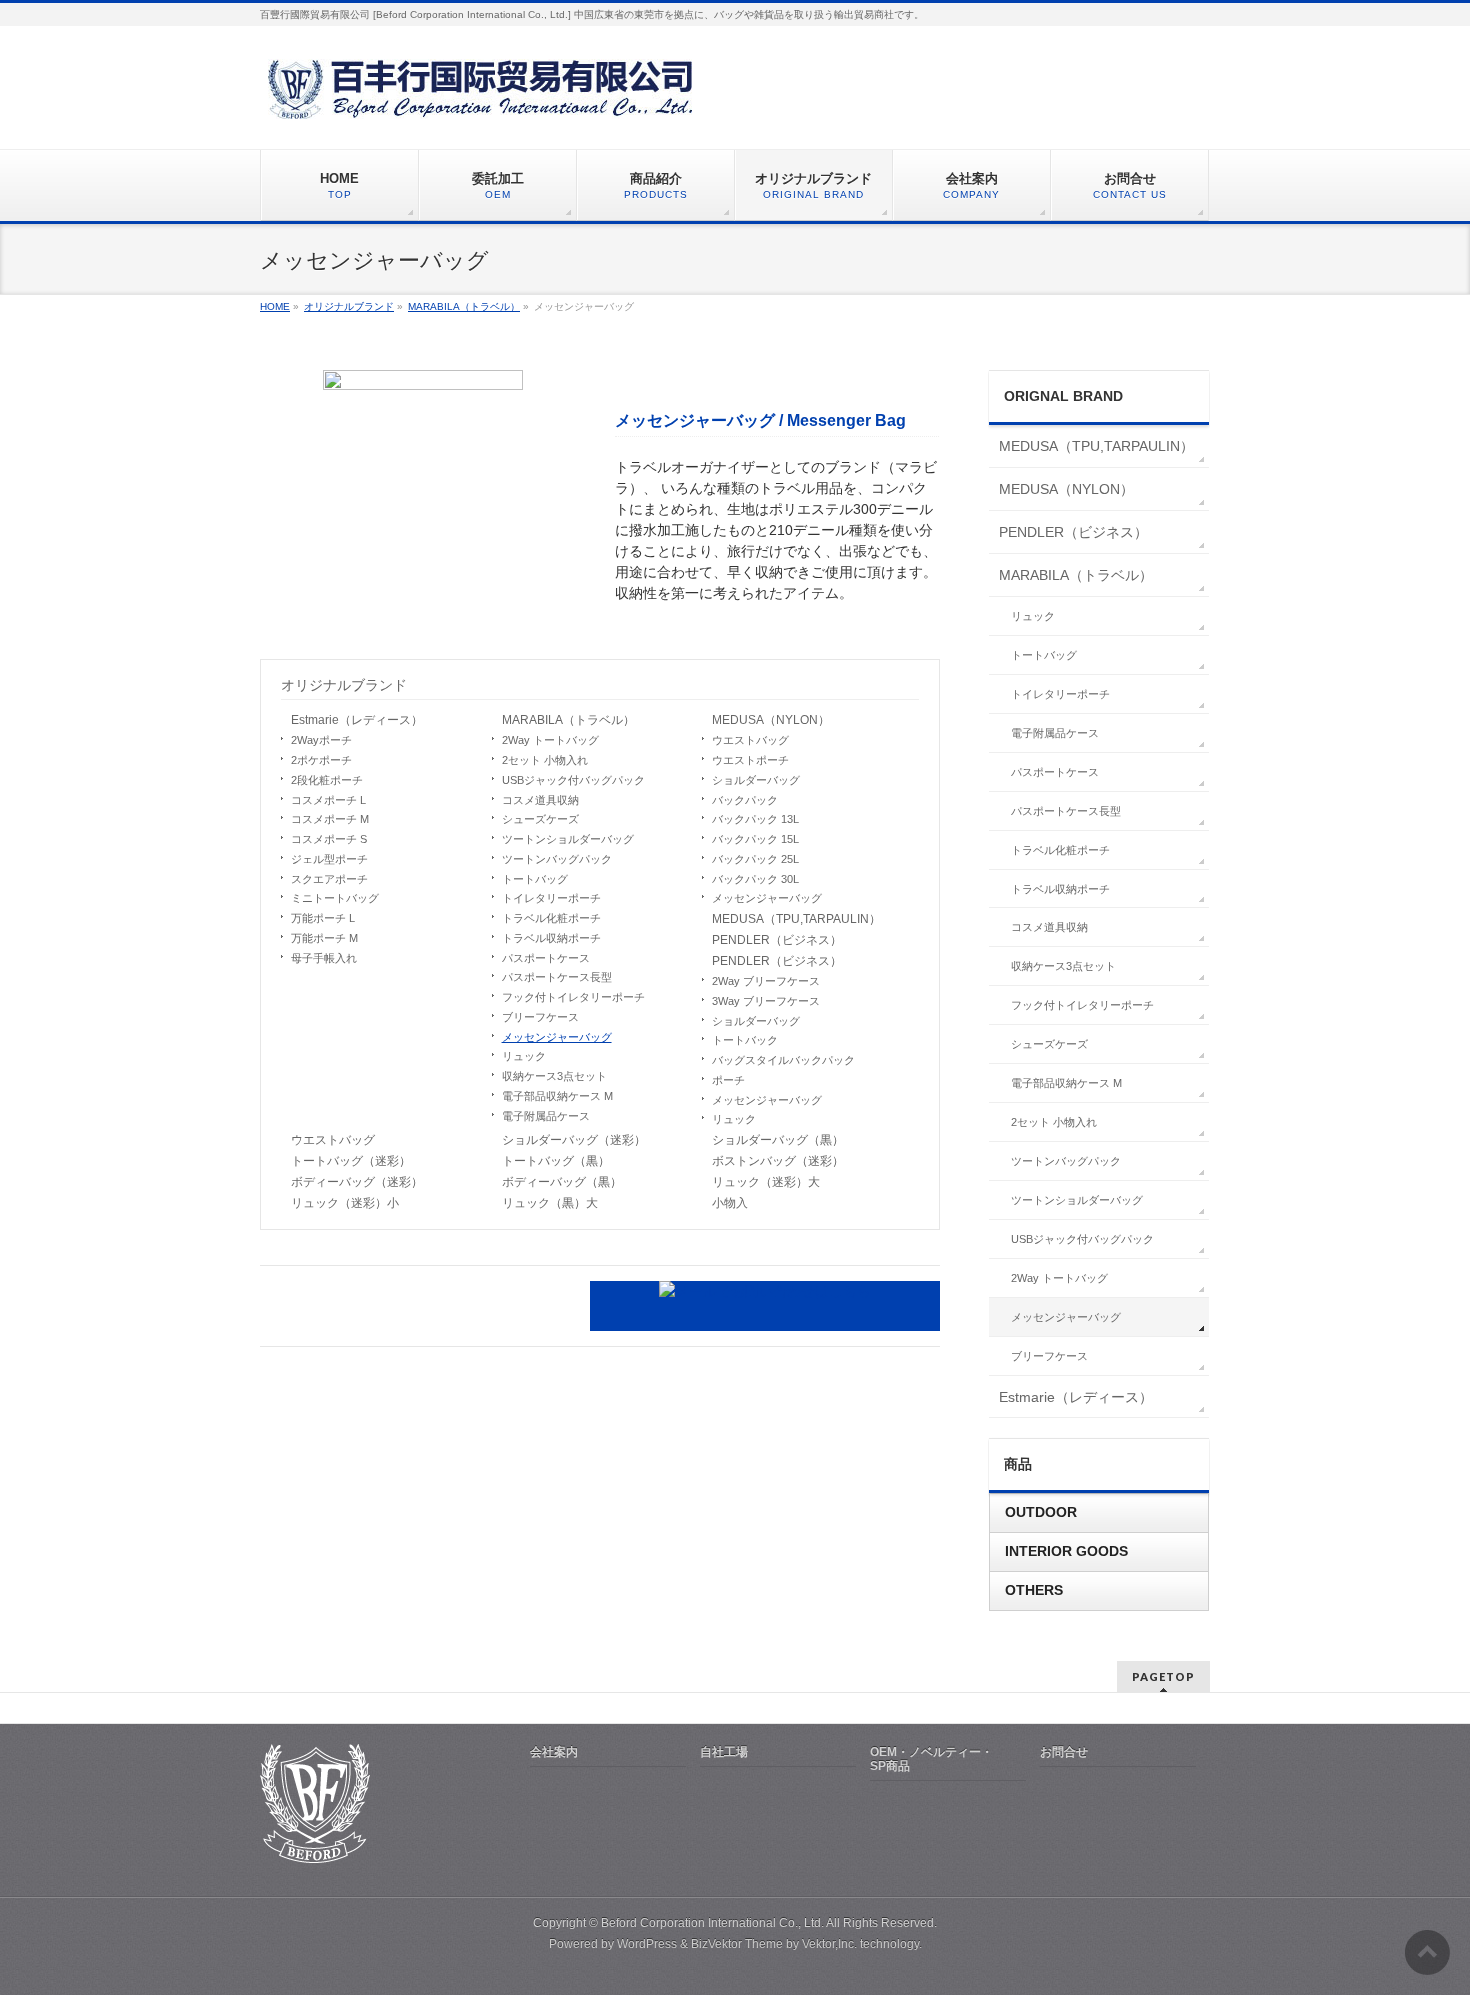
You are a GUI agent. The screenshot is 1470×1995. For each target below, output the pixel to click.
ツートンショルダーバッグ (568, 839)
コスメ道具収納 (540, 800)
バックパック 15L (755, 839)
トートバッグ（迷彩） (351, 1161)
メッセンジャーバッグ (557, 1037)
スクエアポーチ (329, 879)
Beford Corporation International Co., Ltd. (712, 1923)
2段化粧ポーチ (327, 780)
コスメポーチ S (329, 839)
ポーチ (728, 1080)
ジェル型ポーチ (329, 859)
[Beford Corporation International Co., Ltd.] (485, 96)
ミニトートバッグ (335, 898)
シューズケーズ (540, 819)
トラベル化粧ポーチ (551, 918)
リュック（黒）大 (550, 1203)
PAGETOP (1163, 1676)
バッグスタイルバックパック (783, 1060)
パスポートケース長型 (557, 977)
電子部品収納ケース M (557, 1096)
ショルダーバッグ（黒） (778, 1140)
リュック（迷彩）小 (345, 1203)
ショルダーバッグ (756, 780)
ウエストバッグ (750, 740)
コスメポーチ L (328, 800)
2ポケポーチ (321, 760)
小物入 (730, 1203)
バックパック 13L (755, 819)
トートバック (745, 1040)
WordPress (647, 1944)
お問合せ (1064, 1752)
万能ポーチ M (324, 938)
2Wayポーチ (321, 740)
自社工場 (724, 1752)
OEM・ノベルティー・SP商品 (931, 1759)
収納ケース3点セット (554, 1076)
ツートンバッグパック (557, 859)
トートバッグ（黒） (556, 1161)
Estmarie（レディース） (357, 720)
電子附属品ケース (546, 1116)
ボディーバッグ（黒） (562, 1182)
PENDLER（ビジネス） (777, 940)
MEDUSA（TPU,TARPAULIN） (796, 919)
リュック (524, 1056)
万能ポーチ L (323, 918)
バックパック (745, 800)
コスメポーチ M (330, 819)
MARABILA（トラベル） (568, 720)
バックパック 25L (755, 859)
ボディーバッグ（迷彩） (357, 1182)
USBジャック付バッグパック (573, 780)
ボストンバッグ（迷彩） (778, 1161)
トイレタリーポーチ (551, 898)
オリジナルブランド (344, 685)
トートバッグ (535, 879)
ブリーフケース (540, 1017)
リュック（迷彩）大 (766, 1182)
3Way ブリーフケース (766, 1001)
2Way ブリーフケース (766, 981)
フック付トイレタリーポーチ (573, 997)
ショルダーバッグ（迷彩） (574, 1140)
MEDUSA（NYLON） (771, 720)
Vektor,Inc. (829, 1944)
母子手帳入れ (324, 958)
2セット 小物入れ (545, 760)
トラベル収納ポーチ (551, 938)
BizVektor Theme (737, 1944)
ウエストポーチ (750, 760)
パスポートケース (546, 958)
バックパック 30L (755, 879)
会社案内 (554, 1752)
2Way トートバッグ (550, 740)
